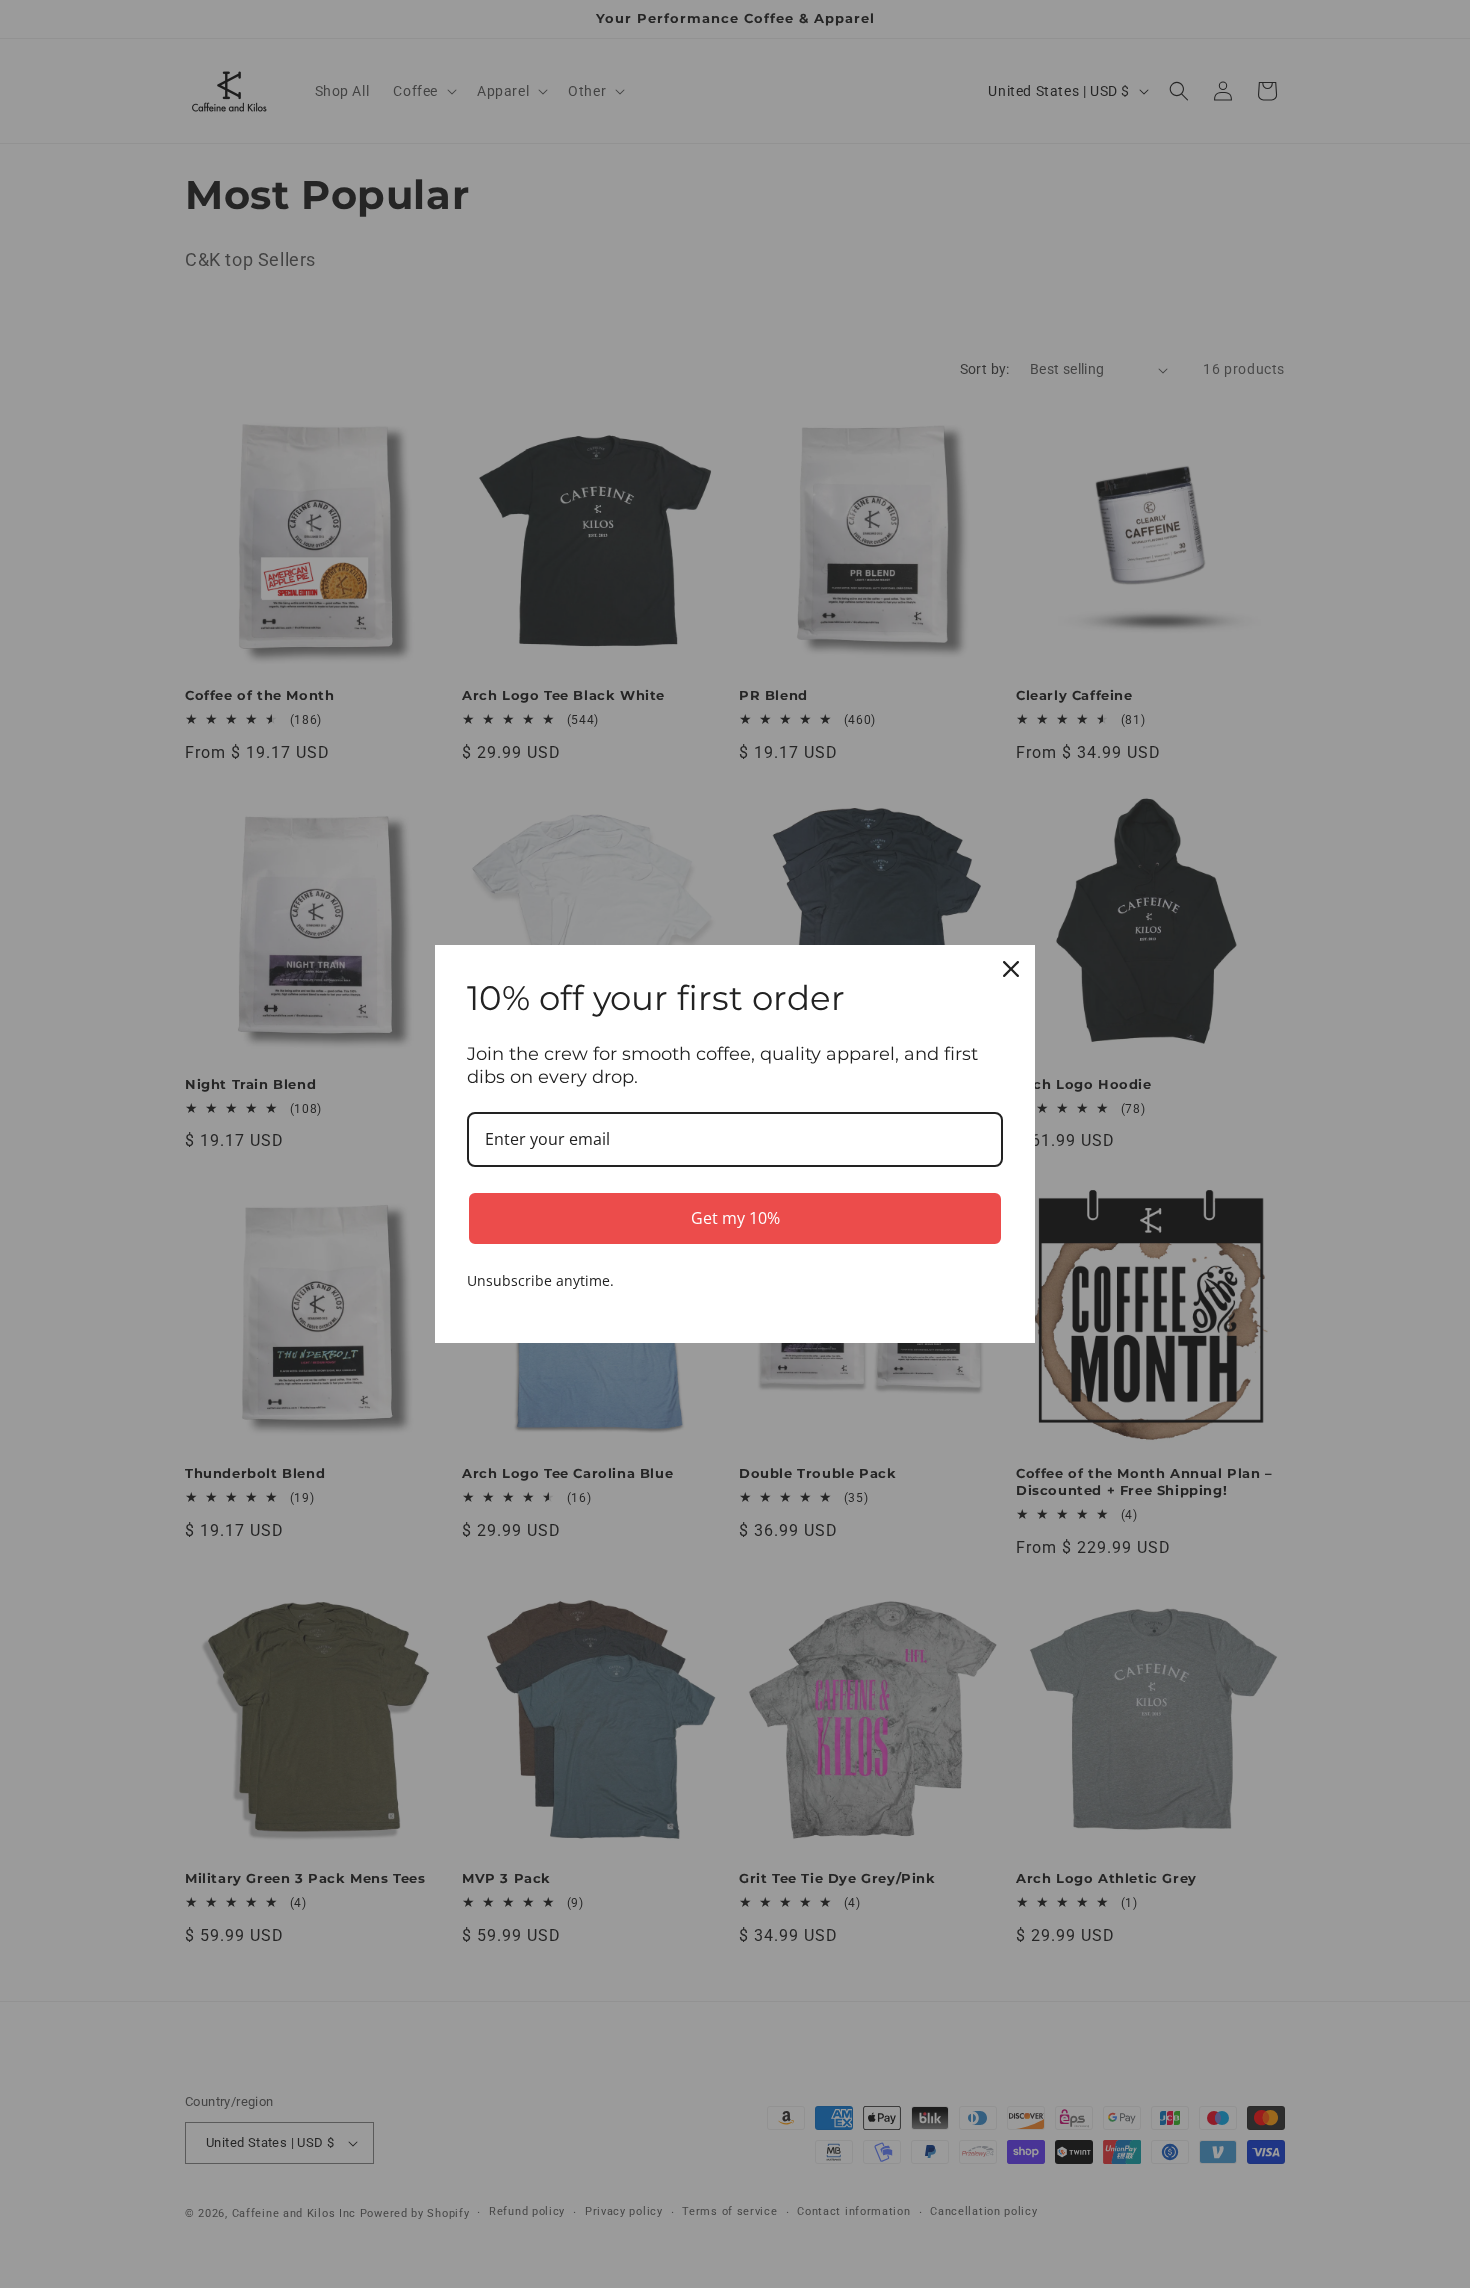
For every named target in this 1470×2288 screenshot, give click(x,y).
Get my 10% (735, 1218)
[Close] (1011, 969)
